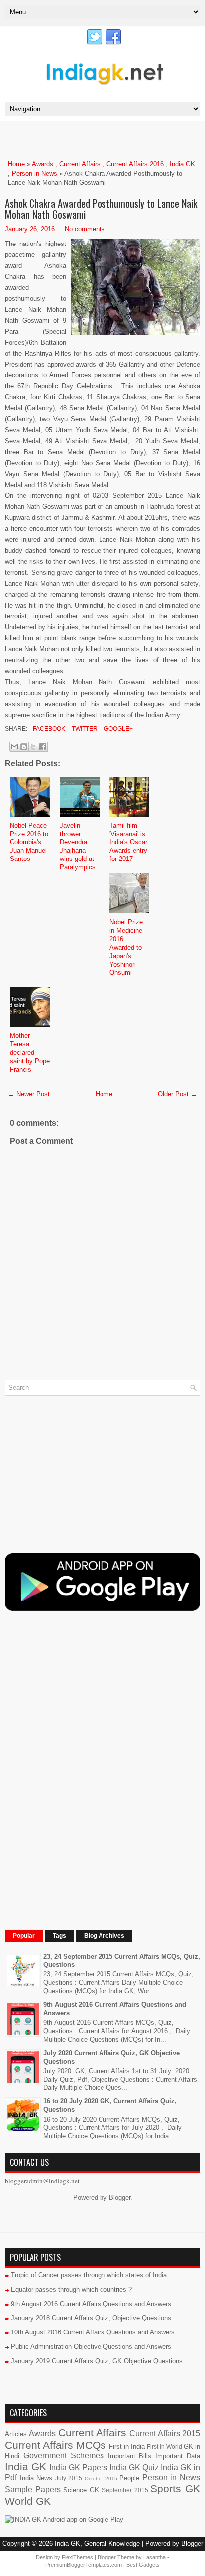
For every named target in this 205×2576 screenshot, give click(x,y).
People (129, 2478)
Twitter (84, 729)
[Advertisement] (105, 138)
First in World (164, 2446)
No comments (85, 229)
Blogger (120, 2197)
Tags (59, 1936)
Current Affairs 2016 (135, 164)
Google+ (118, 729)
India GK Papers (78, 2468)
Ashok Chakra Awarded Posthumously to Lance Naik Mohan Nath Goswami (101, 209)
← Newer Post (29, 1094)
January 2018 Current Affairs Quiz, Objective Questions (91, 2318)
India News (36, 2478)
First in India (127, 2446)
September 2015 (125, 2490)
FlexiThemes (77, 2557)
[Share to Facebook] (43, 747)
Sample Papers (33, 2490)
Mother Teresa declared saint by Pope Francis (30, 1052)
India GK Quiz (134, 2468)
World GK (28, 2501)
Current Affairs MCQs (55, 2445)
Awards (43, 164)
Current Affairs (80, 164)
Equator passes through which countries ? (71, 2289)
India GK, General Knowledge (97, 2543)
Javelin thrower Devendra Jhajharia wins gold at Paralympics (78, 846)
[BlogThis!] (24, 747)
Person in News (35, 174)
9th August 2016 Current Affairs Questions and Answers (91, 2304)
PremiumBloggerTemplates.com (84, 2565)
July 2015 (69, 2478)
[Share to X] (33, 747)
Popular (24, 1936)
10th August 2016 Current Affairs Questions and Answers (93, 2332)
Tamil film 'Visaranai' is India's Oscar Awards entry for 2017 (128, 842)
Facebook (48, 729)
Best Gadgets (143, 2565)
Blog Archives (104, 1936)
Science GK (81, 2490)
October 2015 (101, 2479)
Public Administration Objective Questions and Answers (91, 2347)
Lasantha (154, 2557)
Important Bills (130, 2456)
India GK (182, 164)
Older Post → (177, 1094)
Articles (16, 2434)
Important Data (178, 2456)
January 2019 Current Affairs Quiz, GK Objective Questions (97, 2361)
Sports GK (175, 2489)
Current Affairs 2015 (165, 2433)
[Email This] (14, 747)
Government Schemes (64, 2456)
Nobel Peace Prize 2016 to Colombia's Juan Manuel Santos (29, 842)
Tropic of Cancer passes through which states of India (89, 2275)
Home (16, 164)
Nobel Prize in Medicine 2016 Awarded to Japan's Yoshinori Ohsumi (126, 947)
